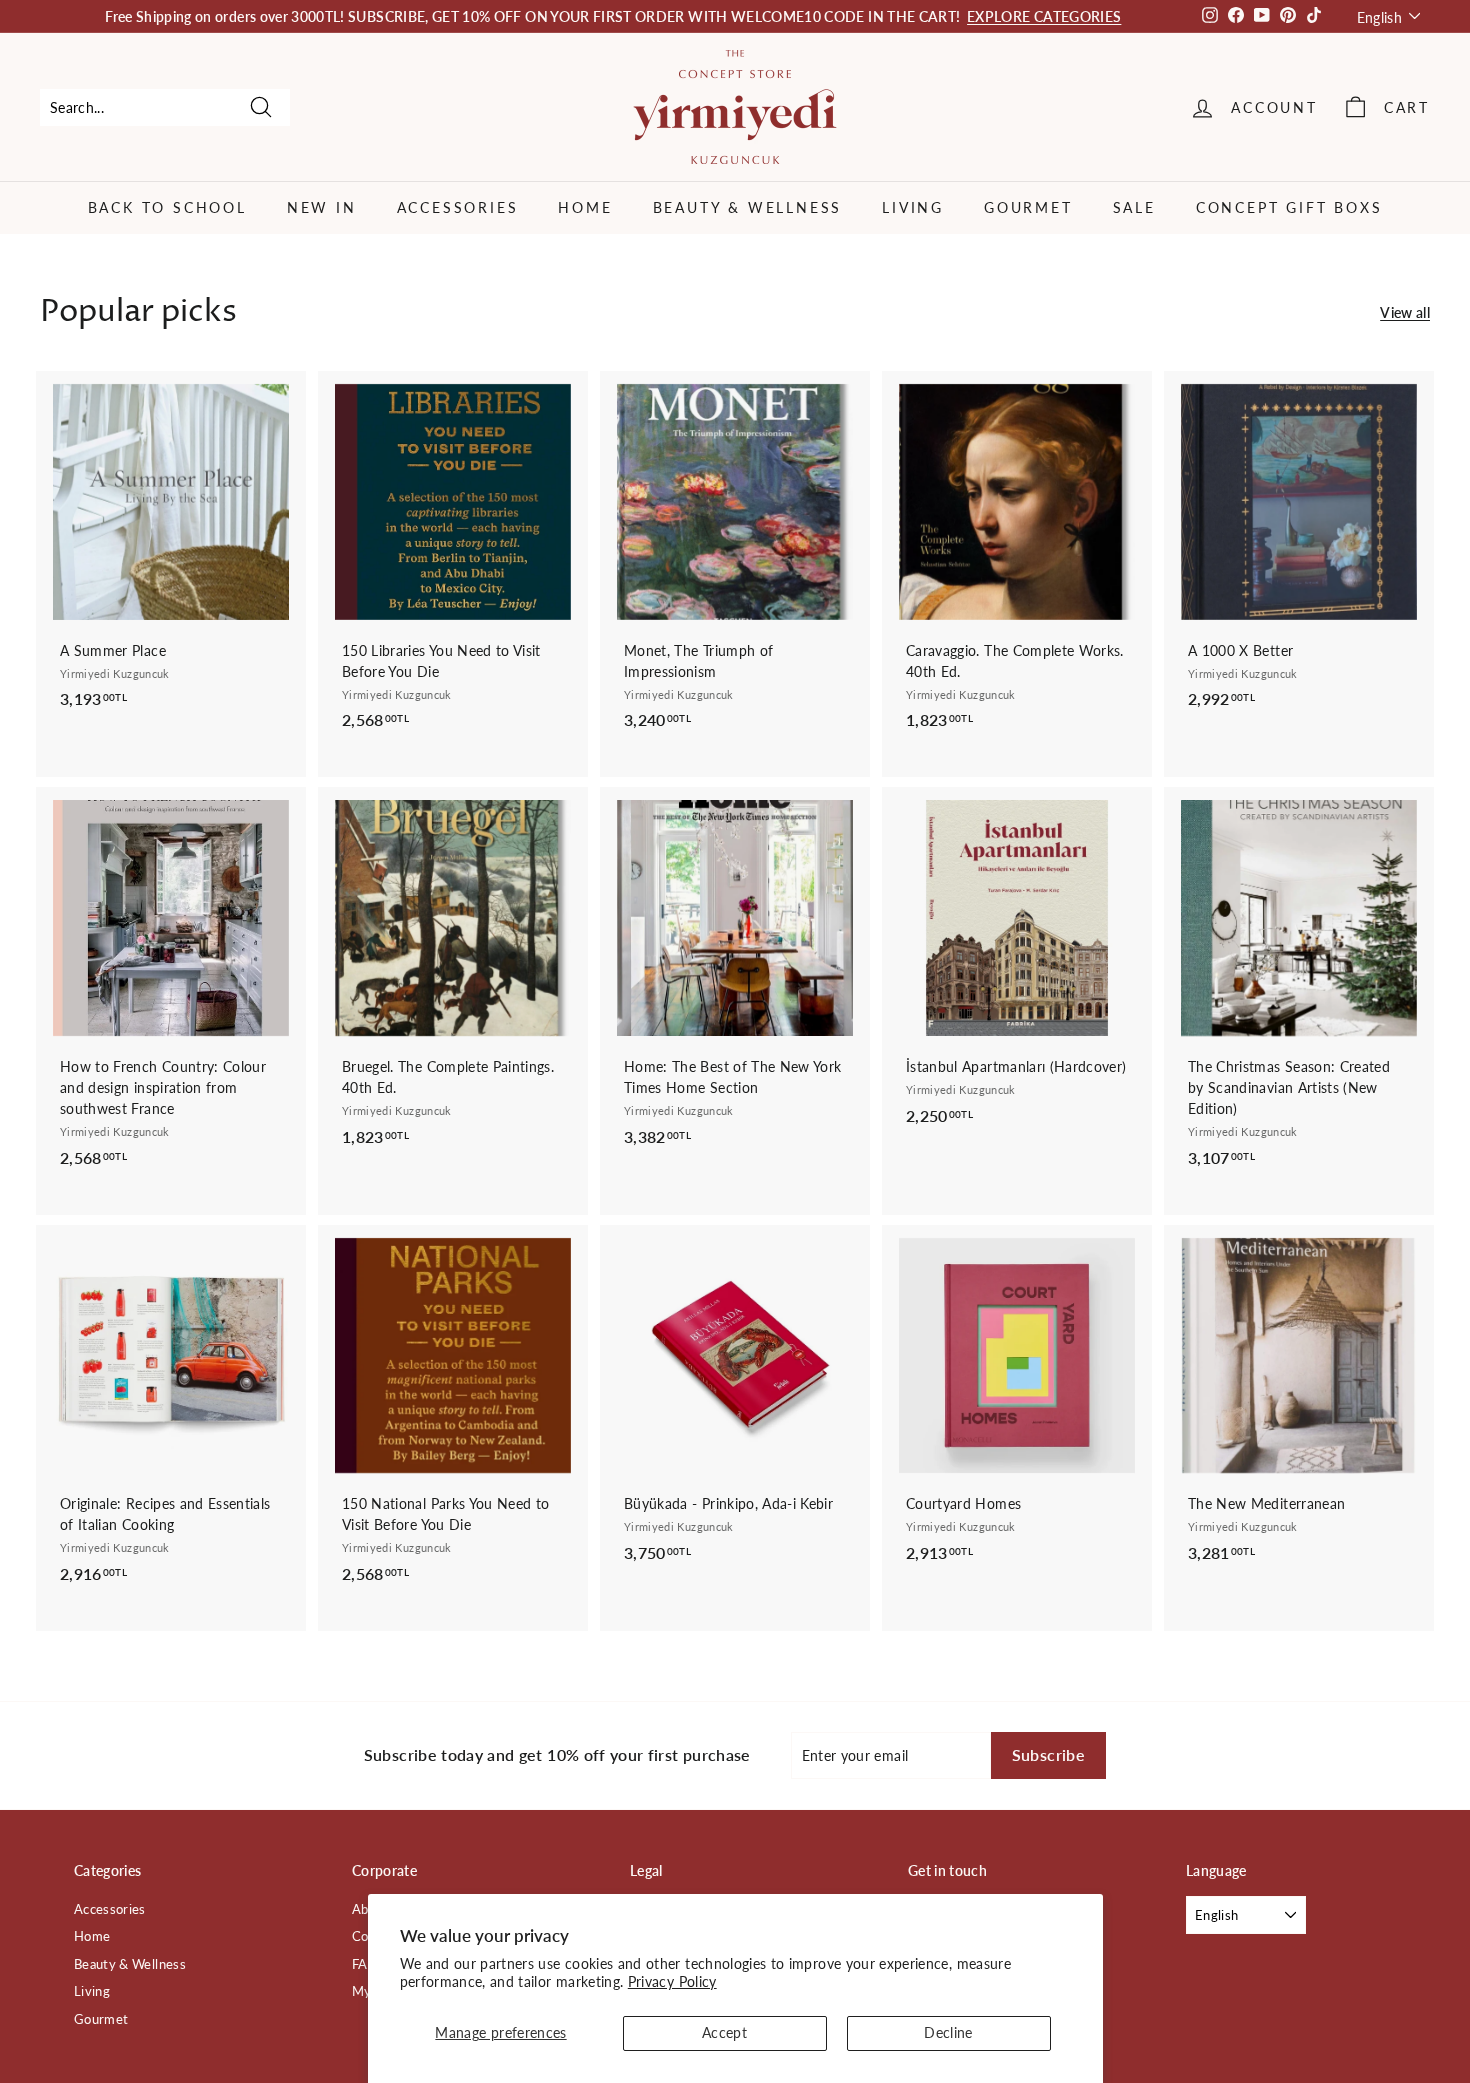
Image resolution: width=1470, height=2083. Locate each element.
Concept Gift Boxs (1289, 207)
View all (1405, 312)
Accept (724, 2032)
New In (322, 207)
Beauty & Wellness (748, 207)
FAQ (365, 1964)
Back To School (167, 207)
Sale (1134, 207)
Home (585, 207)
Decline (948, 2032)
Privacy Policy (672, 1981)
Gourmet (1028, 207)
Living (913, 207)
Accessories (458, 207)
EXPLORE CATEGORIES (1044, 16)
